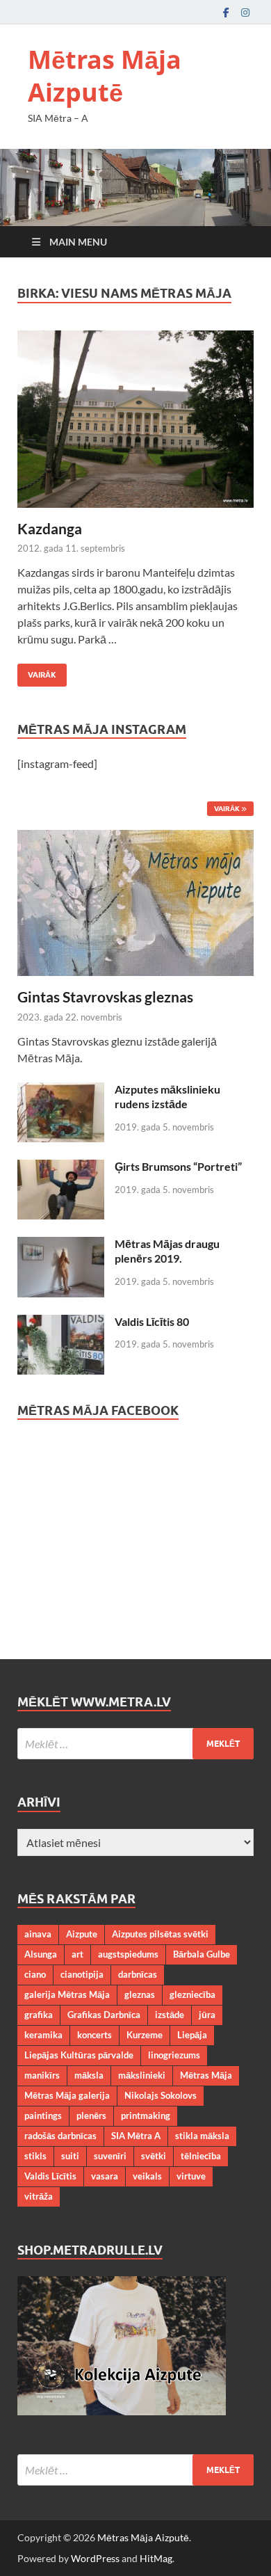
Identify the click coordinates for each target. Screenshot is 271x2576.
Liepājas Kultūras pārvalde (79, 2055)
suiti (70, 2156)
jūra (207, 2015)
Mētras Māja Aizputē (105, 76)
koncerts (95, 2035)
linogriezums (174, 2055)
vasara (105, 2176)
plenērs (91, 2115)
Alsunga (41, 1954)
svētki (154, 2156)
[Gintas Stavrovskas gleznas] (135, 838)
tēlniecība (201, 2156)
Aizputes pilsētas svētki (160, 1934)
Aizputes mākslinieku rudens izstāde (167, 1096)
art (77, 1954)
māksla (89, 2075)
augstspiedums (128, 1954)
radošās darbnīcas (60, 2136)
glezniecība (192, 1994)
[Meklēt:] (135, 1744)
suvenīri (110, 2156)
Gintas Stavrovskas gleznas (105, 997)
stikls (35, 2156)
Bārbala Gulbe (202, 1954)
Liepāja (192, 2035)
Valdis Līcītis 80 (152, 1321)
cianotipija (82, 1974)
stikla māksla (202, 2136)
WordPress (95, 2558)
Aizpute (82, 1934)
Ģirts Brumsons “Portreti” (178, 1166)
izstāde (170, 2015)
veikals (147, 2176)
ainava (38, 1934)
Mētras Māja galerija (67, 2095)
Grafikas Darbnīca (104, 2015)
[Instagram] (245, 12)
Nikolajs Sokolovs (161, 2095)
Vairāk (37, 672)
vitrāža (39, 2196)
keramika (43, 2035)
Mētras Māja (206, 2075)
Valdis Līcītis (50, 2176)
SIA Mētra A (136, 2136)
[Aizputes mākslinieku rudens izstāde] (61, 1090)
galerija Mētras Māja (67, 1994)
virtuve (191, 2176)
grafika (39, 2015)
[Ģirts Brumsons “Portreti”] (61, 1168)
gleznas (140, 1994)
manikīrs (42, 2075)
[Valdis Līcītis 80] (61, 1323)
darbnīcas (138, 1974)
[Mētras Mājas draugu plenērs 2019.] (61, 1245)
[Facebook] (226, 12)
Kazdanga (50, 528)
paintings (43, 2115)
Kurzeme (145, 2035)
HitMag (156, 2558)
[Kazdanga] (135, 419)
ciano (35, 1974)
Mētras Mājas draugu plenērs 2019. (167, 1251)
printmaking (146, 2115)
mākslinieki (142, 2075)
